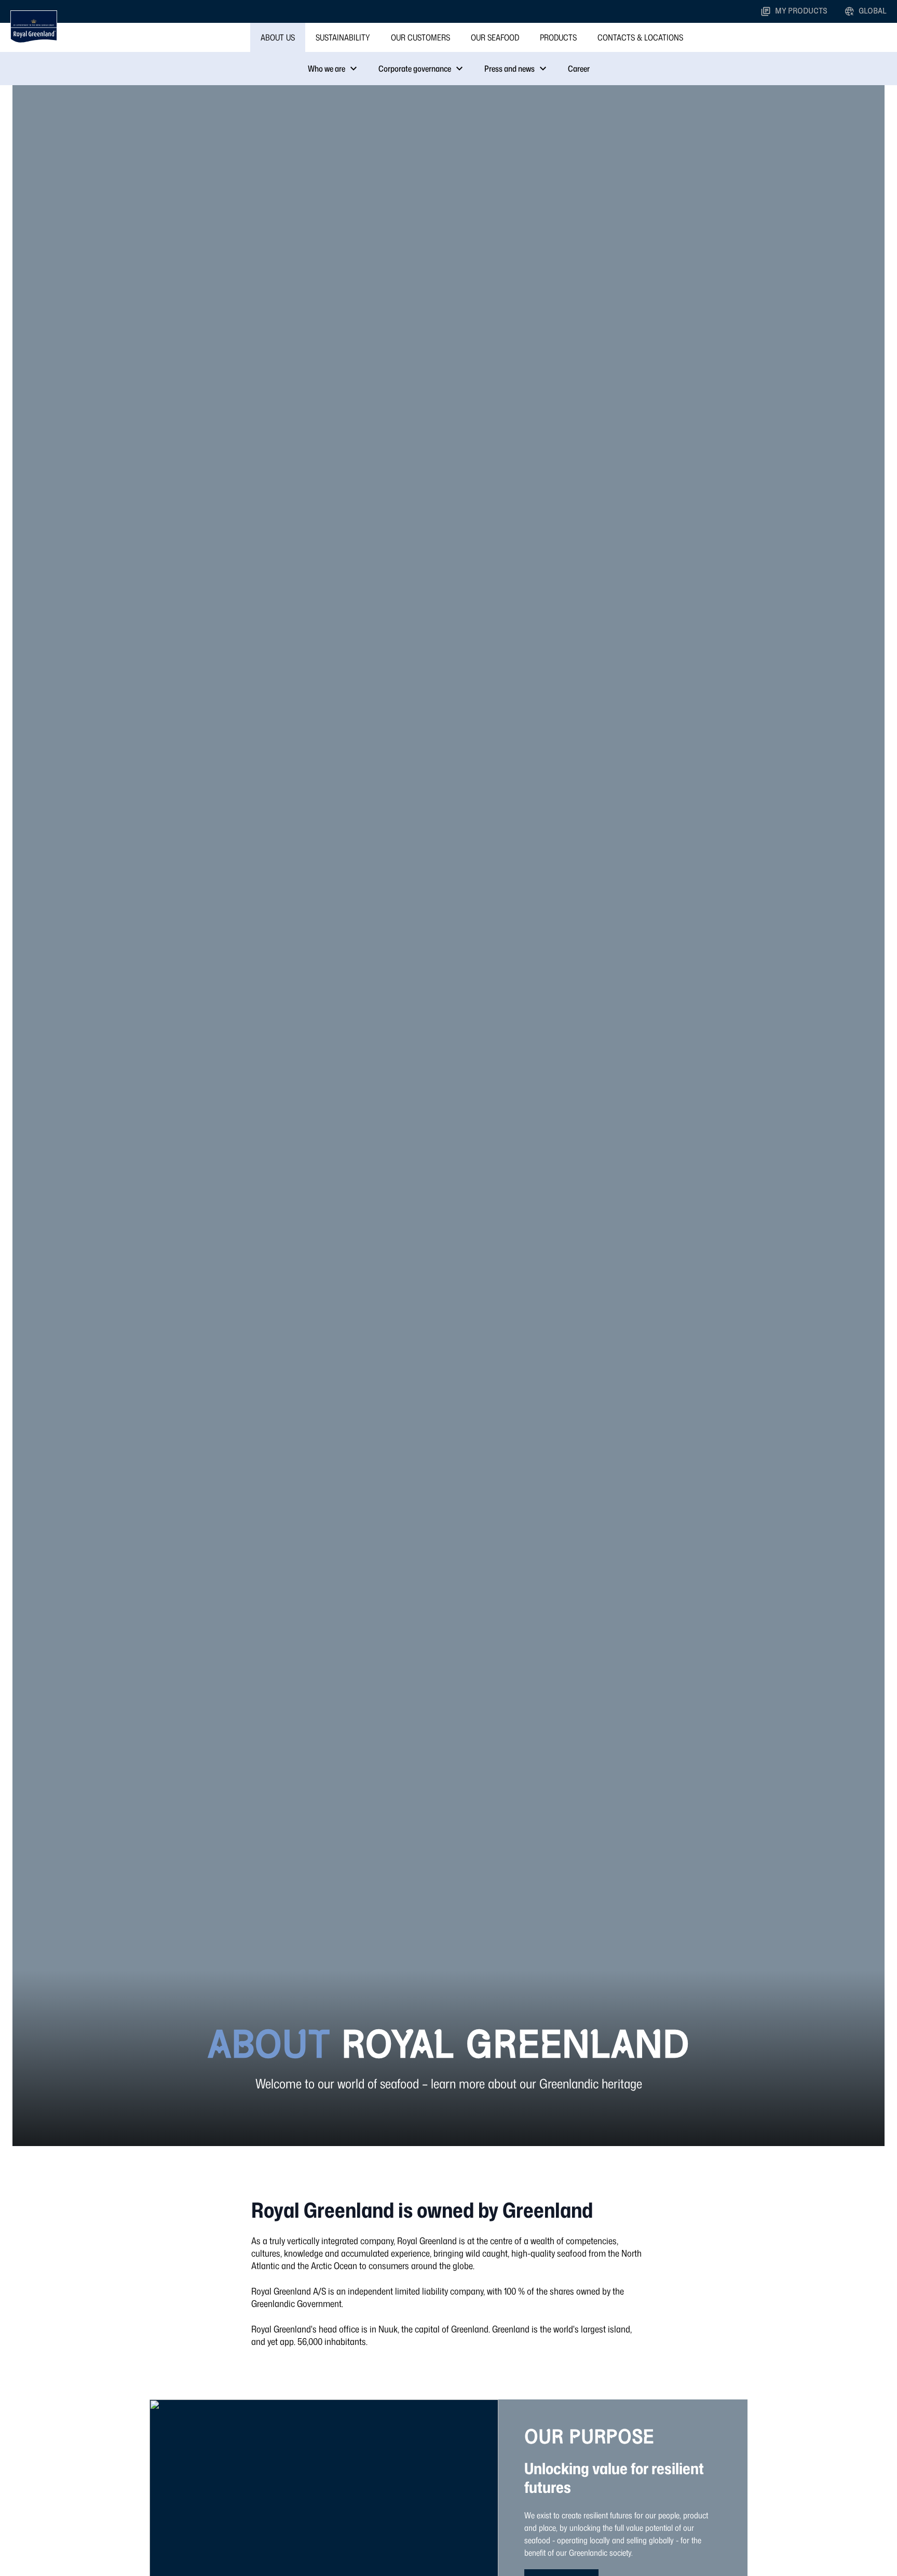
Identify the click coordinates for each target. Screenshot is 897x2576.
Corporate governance (415, 69)
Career (579, 69)
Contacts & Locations (640, 37)
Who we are (327, 69)
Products (558, 37)
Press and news (509, 69)
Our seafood (495, 37)
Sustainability (343, 37)
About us (278, 37)
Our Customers (420, 37)
